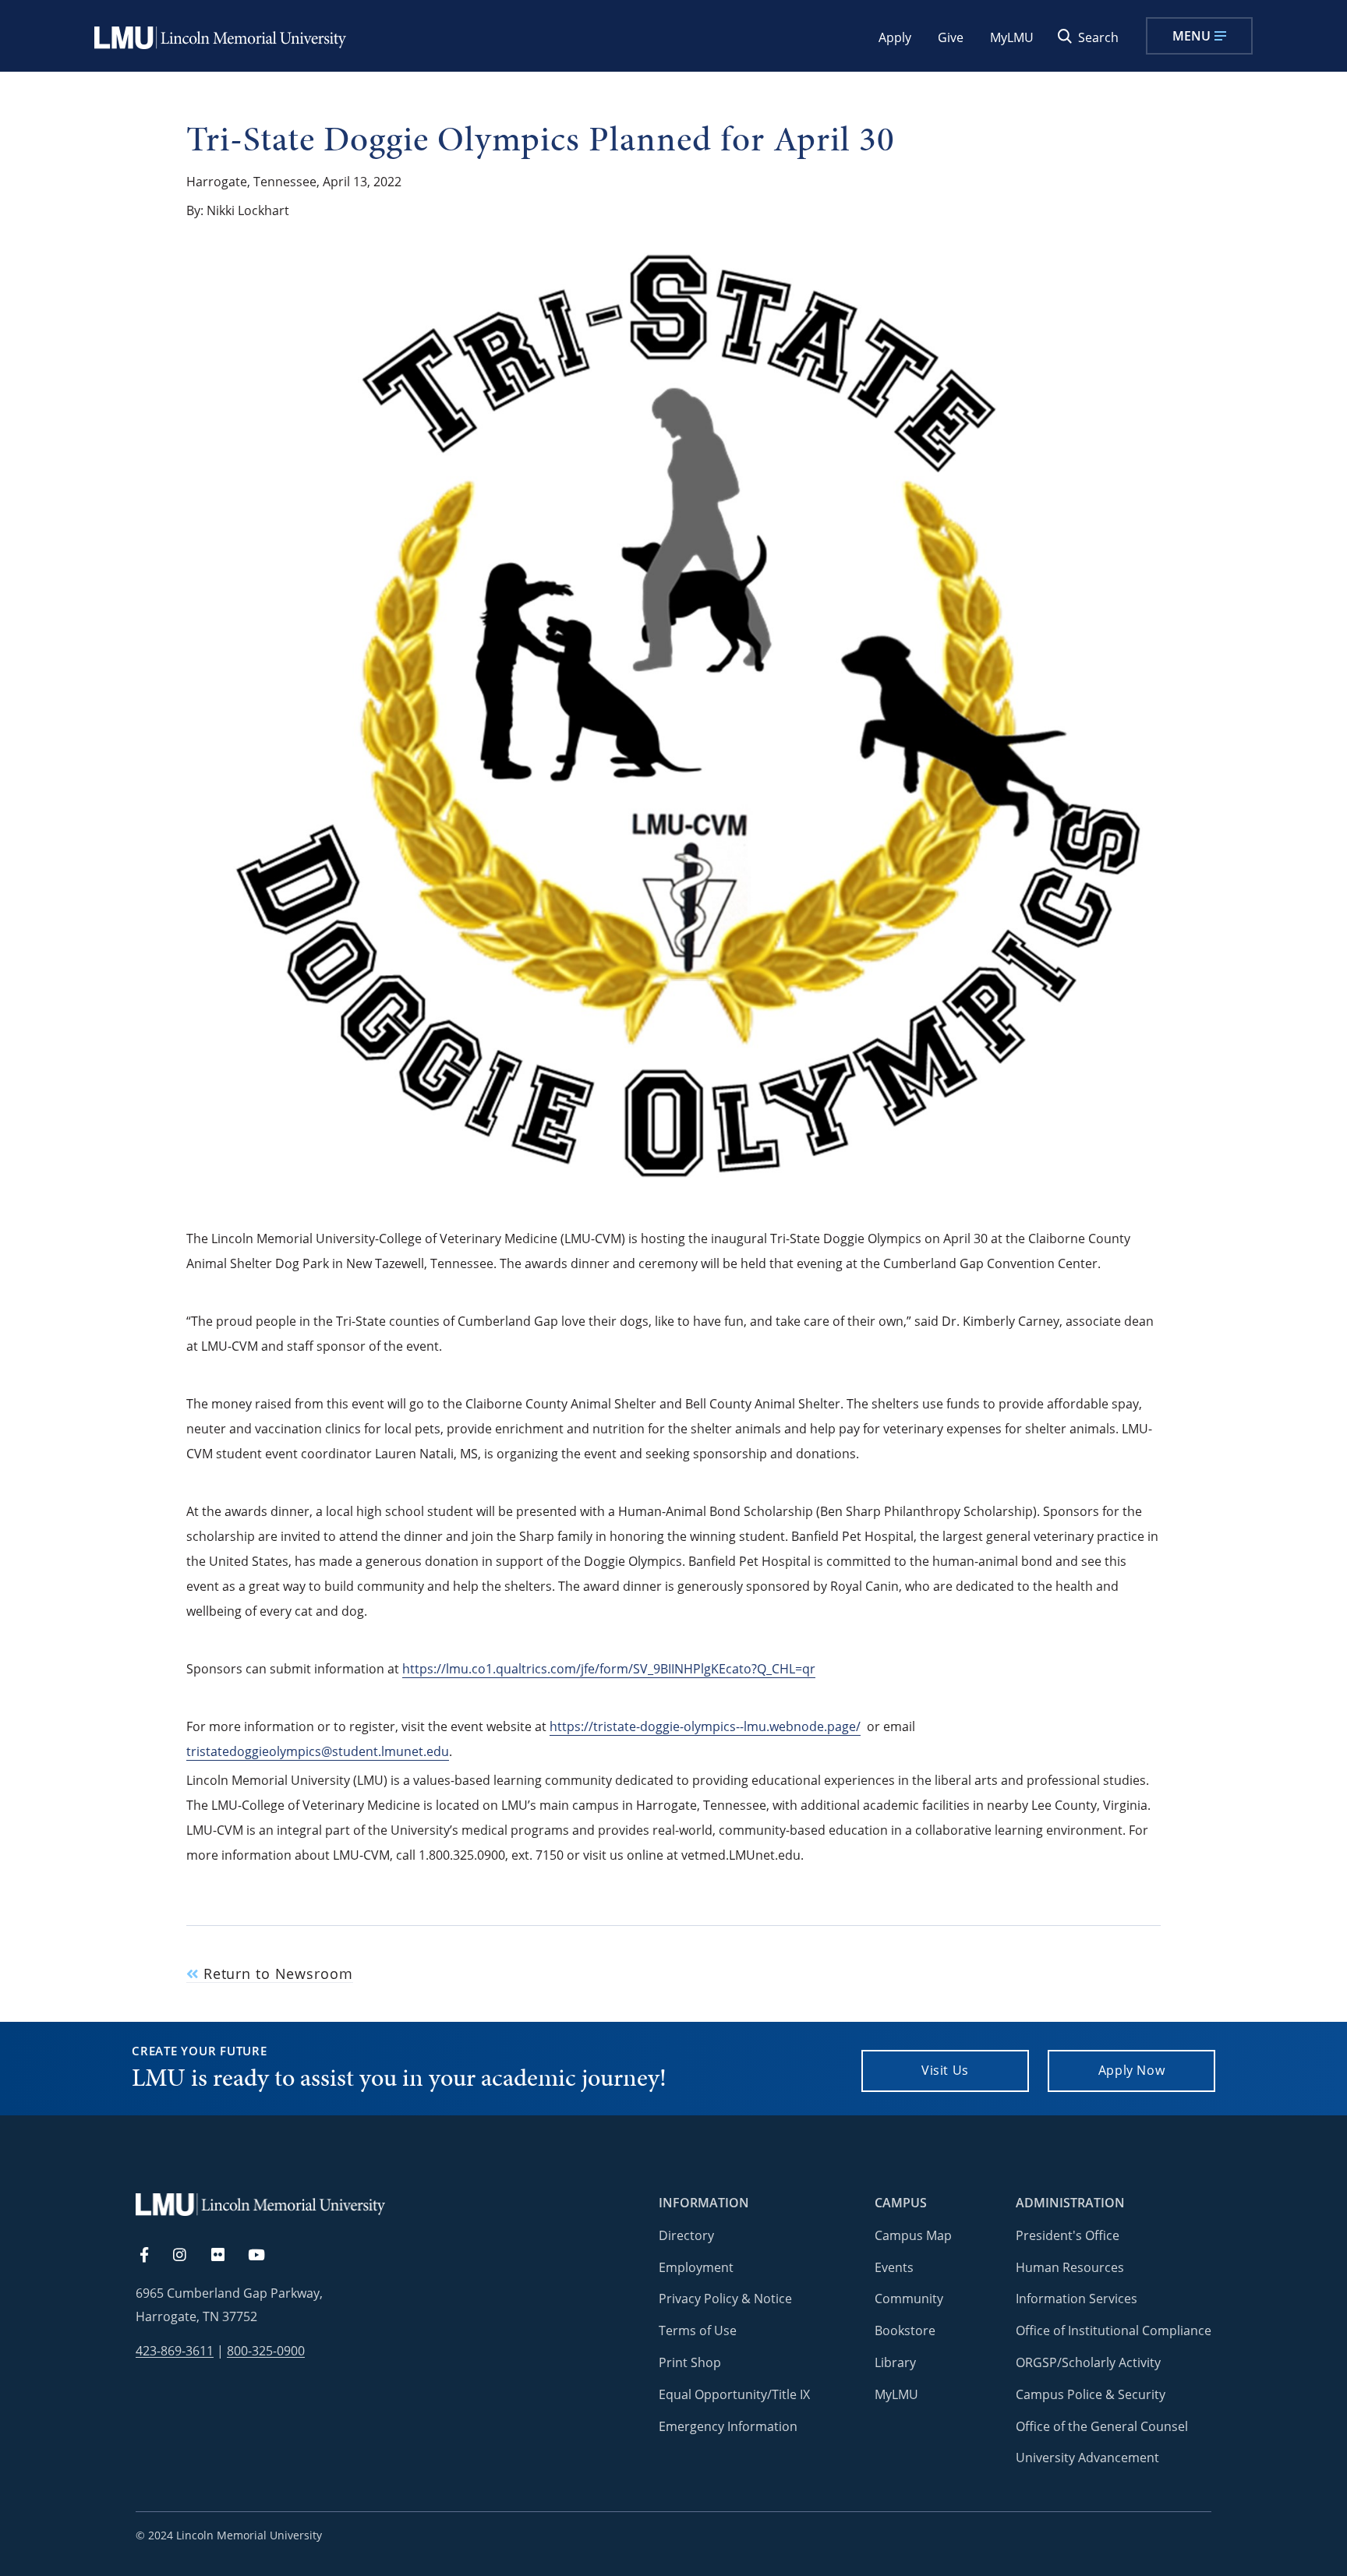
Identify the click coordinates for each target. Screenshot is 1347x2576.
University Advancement (1087, 2458)
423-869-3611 (175, 2351)
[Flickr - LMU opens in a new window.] (226, 2256)
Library (895, 2362)
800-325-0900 (266, 2351)
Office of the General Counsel (1102, 2426)
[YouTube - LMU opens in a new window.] (266, 2256)
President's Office (1068, 2235)
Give (951, 37)
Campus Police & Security (1091, 2394)
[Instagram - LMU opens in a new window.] (189, 2256)
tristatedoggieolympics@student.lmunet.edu (318, 1751)
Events (894, 2267)
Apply (895, 37)
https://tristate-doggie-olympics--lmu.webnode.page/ (705, 1726)
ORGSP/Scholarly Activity (1088, 2362)
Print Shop (690, 2362)
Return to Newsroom (276, 1974)
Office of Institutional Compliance (1114, 2330)
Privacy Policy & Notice (725, 2299)
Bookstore (905, 2330)
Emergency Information (728, 2426)
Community (909, 2299)
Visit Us (945, 2070)
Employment (696, 2267)
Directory (686, 2235)
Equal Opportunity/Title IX (734, 2394)
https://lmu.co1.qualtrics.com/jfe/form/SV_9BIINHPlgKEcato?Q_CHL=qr (609, 1669)
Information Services (1077, 2299)
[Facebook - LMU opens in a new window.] (152, 2256)
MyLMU (1012, 37)
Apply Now (1132, 2070)
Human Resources (1070, 2267)
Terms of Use (698, 2330)
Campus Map (913, 2235)
